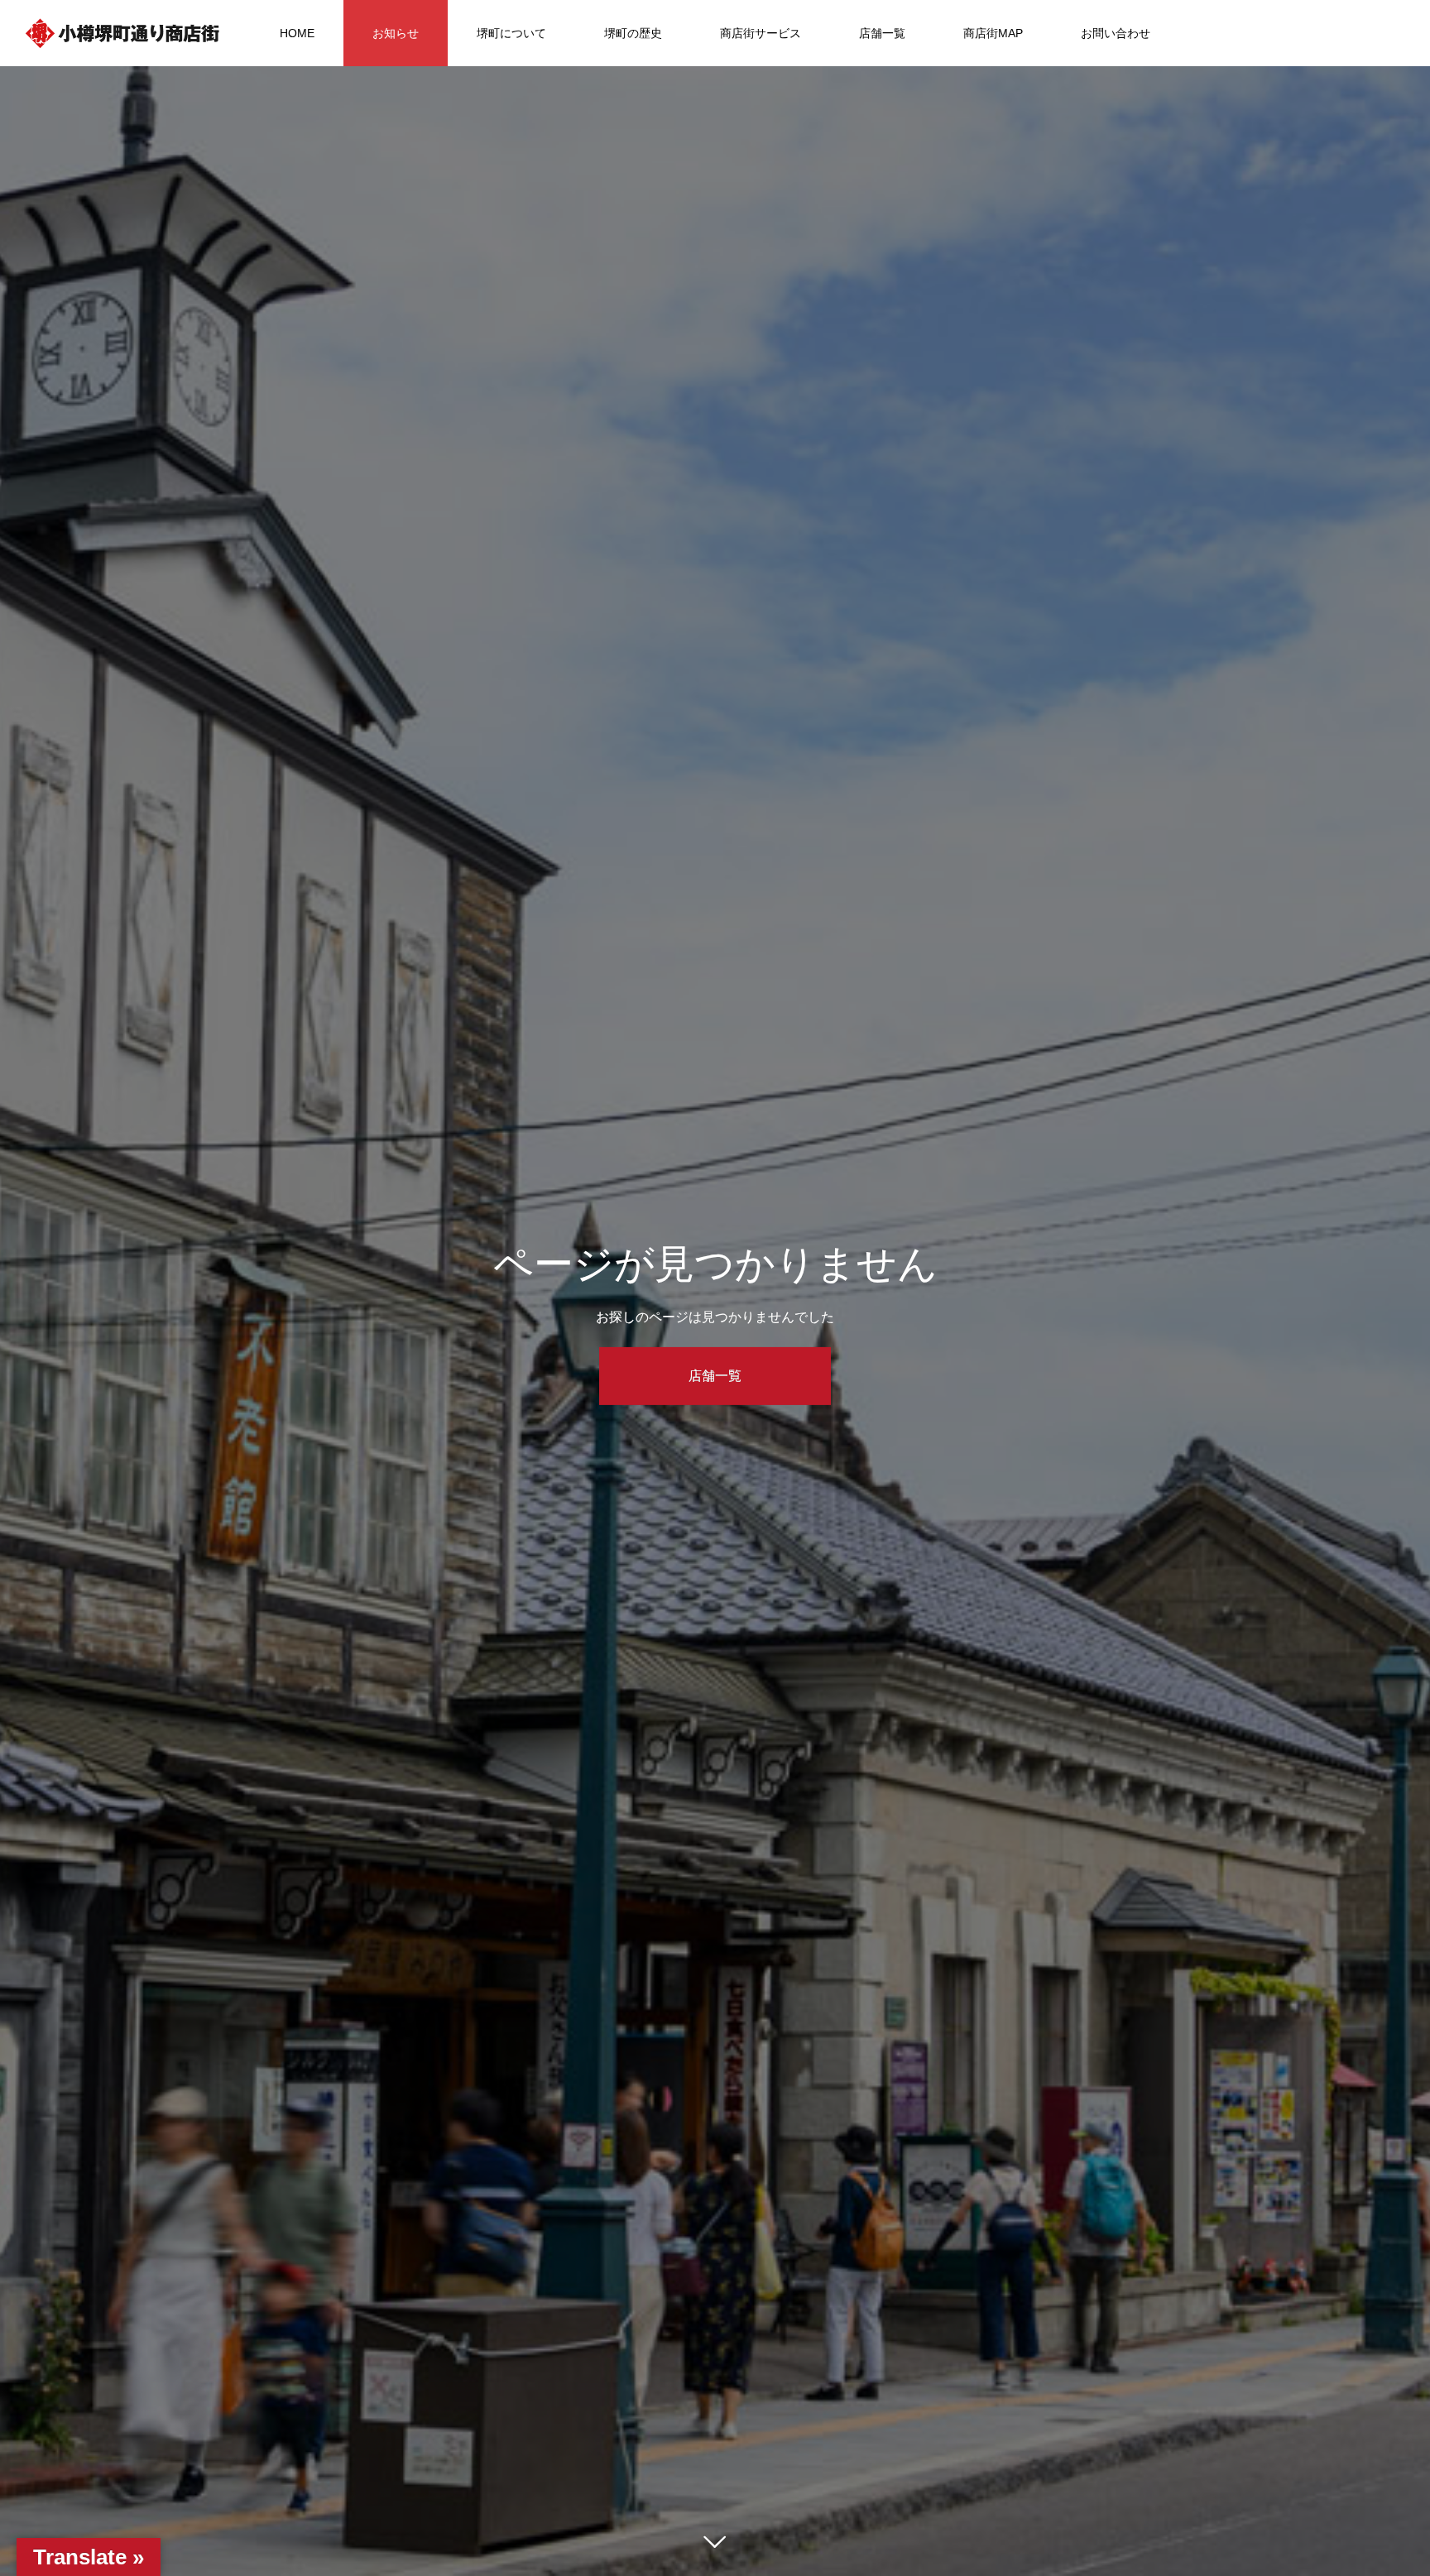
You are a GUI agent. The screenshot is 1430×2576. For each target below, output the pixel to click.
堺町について (511, 33)
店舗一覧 (882, 33)
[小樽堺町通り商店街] (122, 33)
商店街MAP (993, 33)
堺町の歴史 (633, 33)
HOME (297, 33)
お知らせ (396, 33)
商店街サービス (761, 33)
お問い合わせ (1116, 33)
